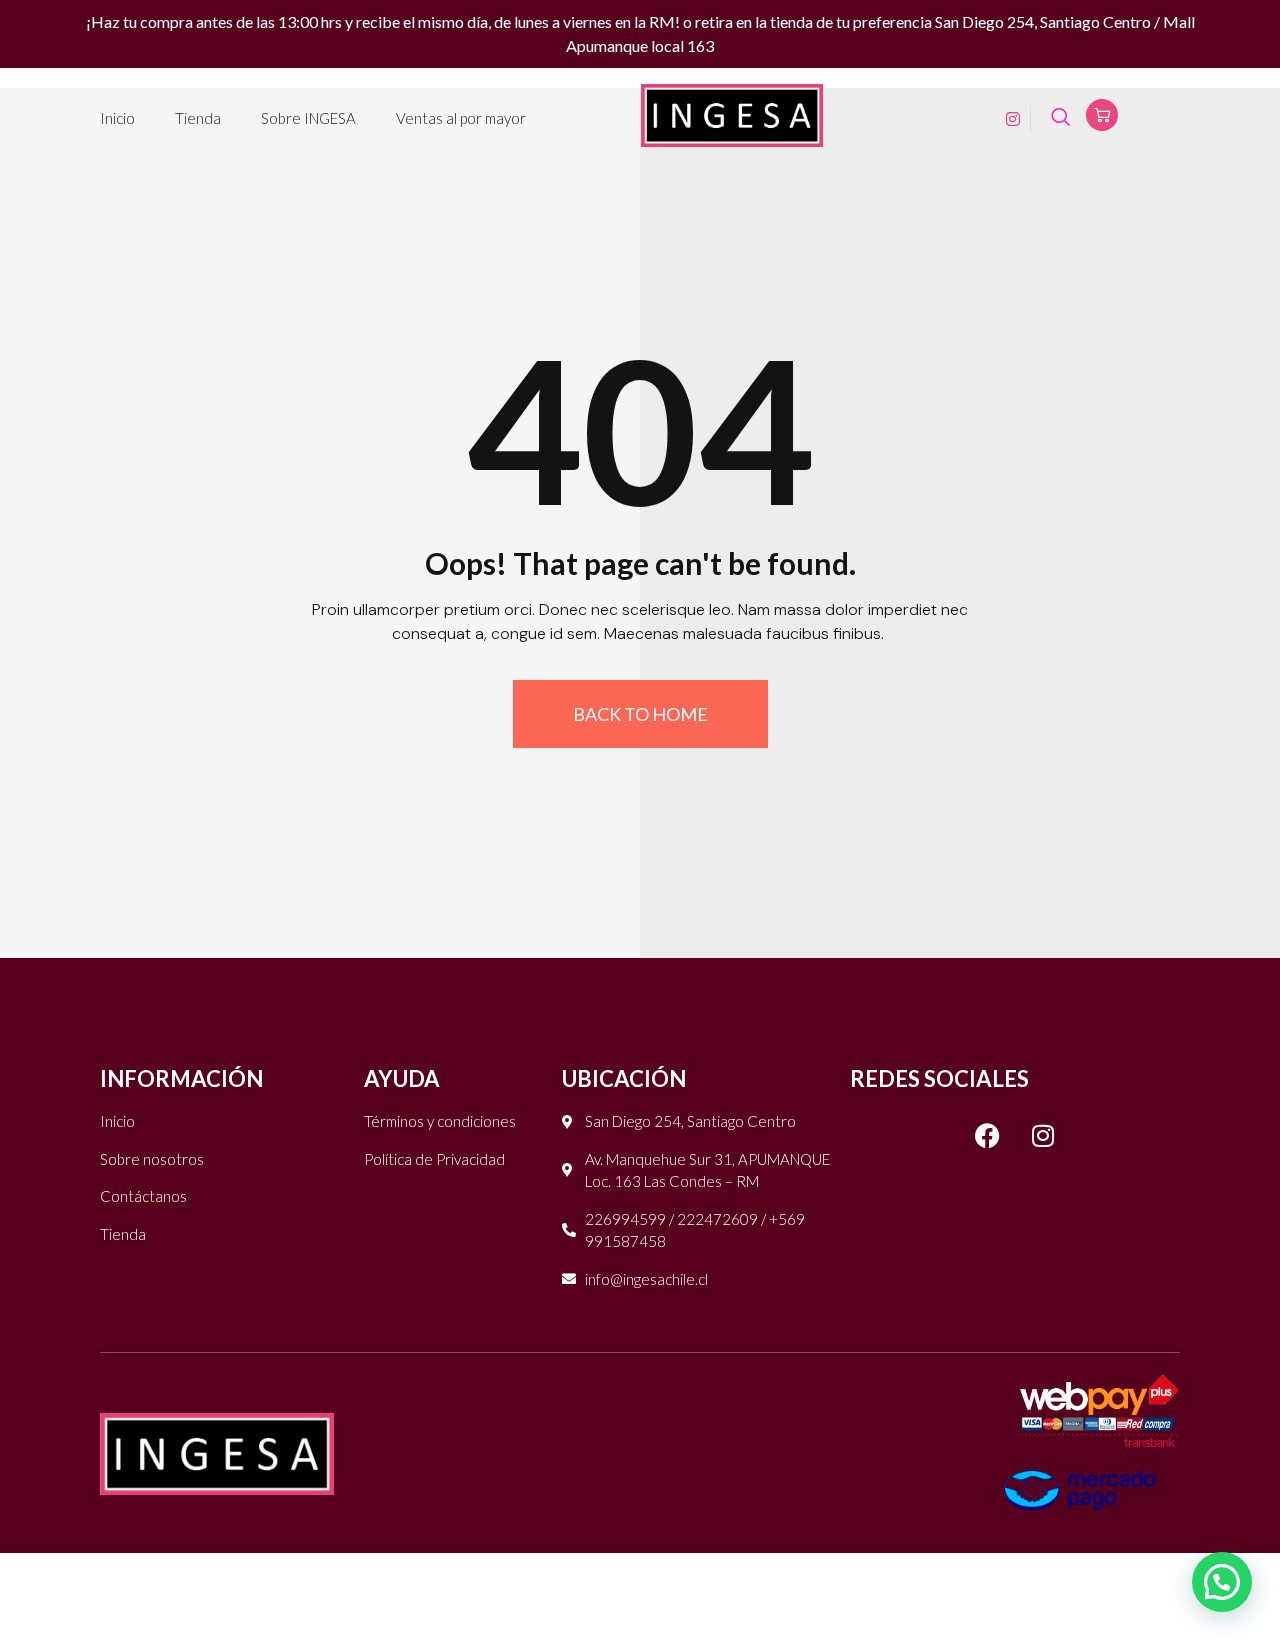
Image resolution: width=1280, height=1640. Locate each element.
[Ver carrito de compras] (1102, 115)
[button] (1222, 1582)
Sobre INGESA (308, 118)
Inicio (117, 118)
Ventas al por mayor (461, 118)
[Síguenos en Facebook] (988, 1135)
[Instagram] (1006, 117)
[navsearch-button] (1060, 118)
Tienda (198, 118)
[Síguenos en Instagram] (1043, 1135)
